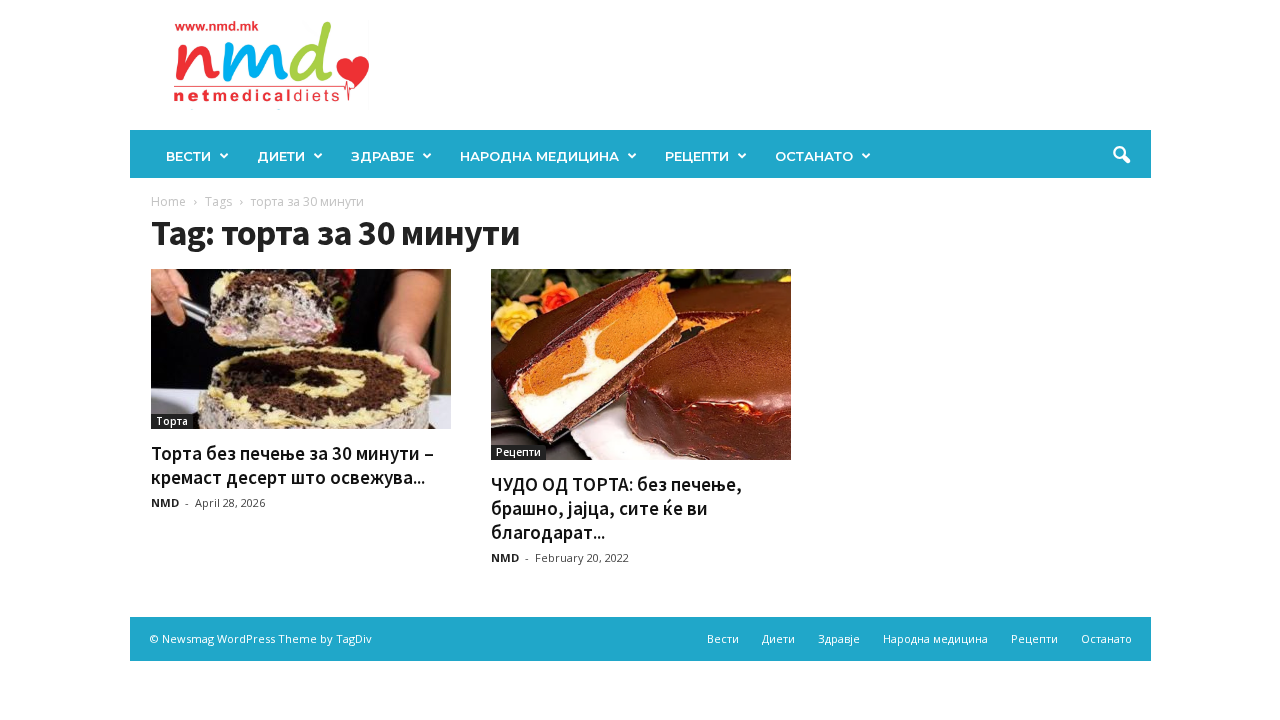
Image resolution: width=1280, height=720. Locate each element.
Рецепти (697, 156)
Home (168, 201)
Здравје (382, 156)
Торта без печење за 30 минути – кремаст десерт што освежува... (292, 465)
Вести (188, 156)
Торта (172, 421)
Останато (814, 156)
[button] (1121, 156)
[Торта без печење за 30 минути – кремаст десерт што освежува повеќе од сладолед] (301, 349)
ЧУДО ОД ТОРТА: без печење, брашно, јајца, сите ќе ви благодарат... (616, 508)
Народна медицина (539, 156)
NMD (165, 502)
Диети (281, 156)
